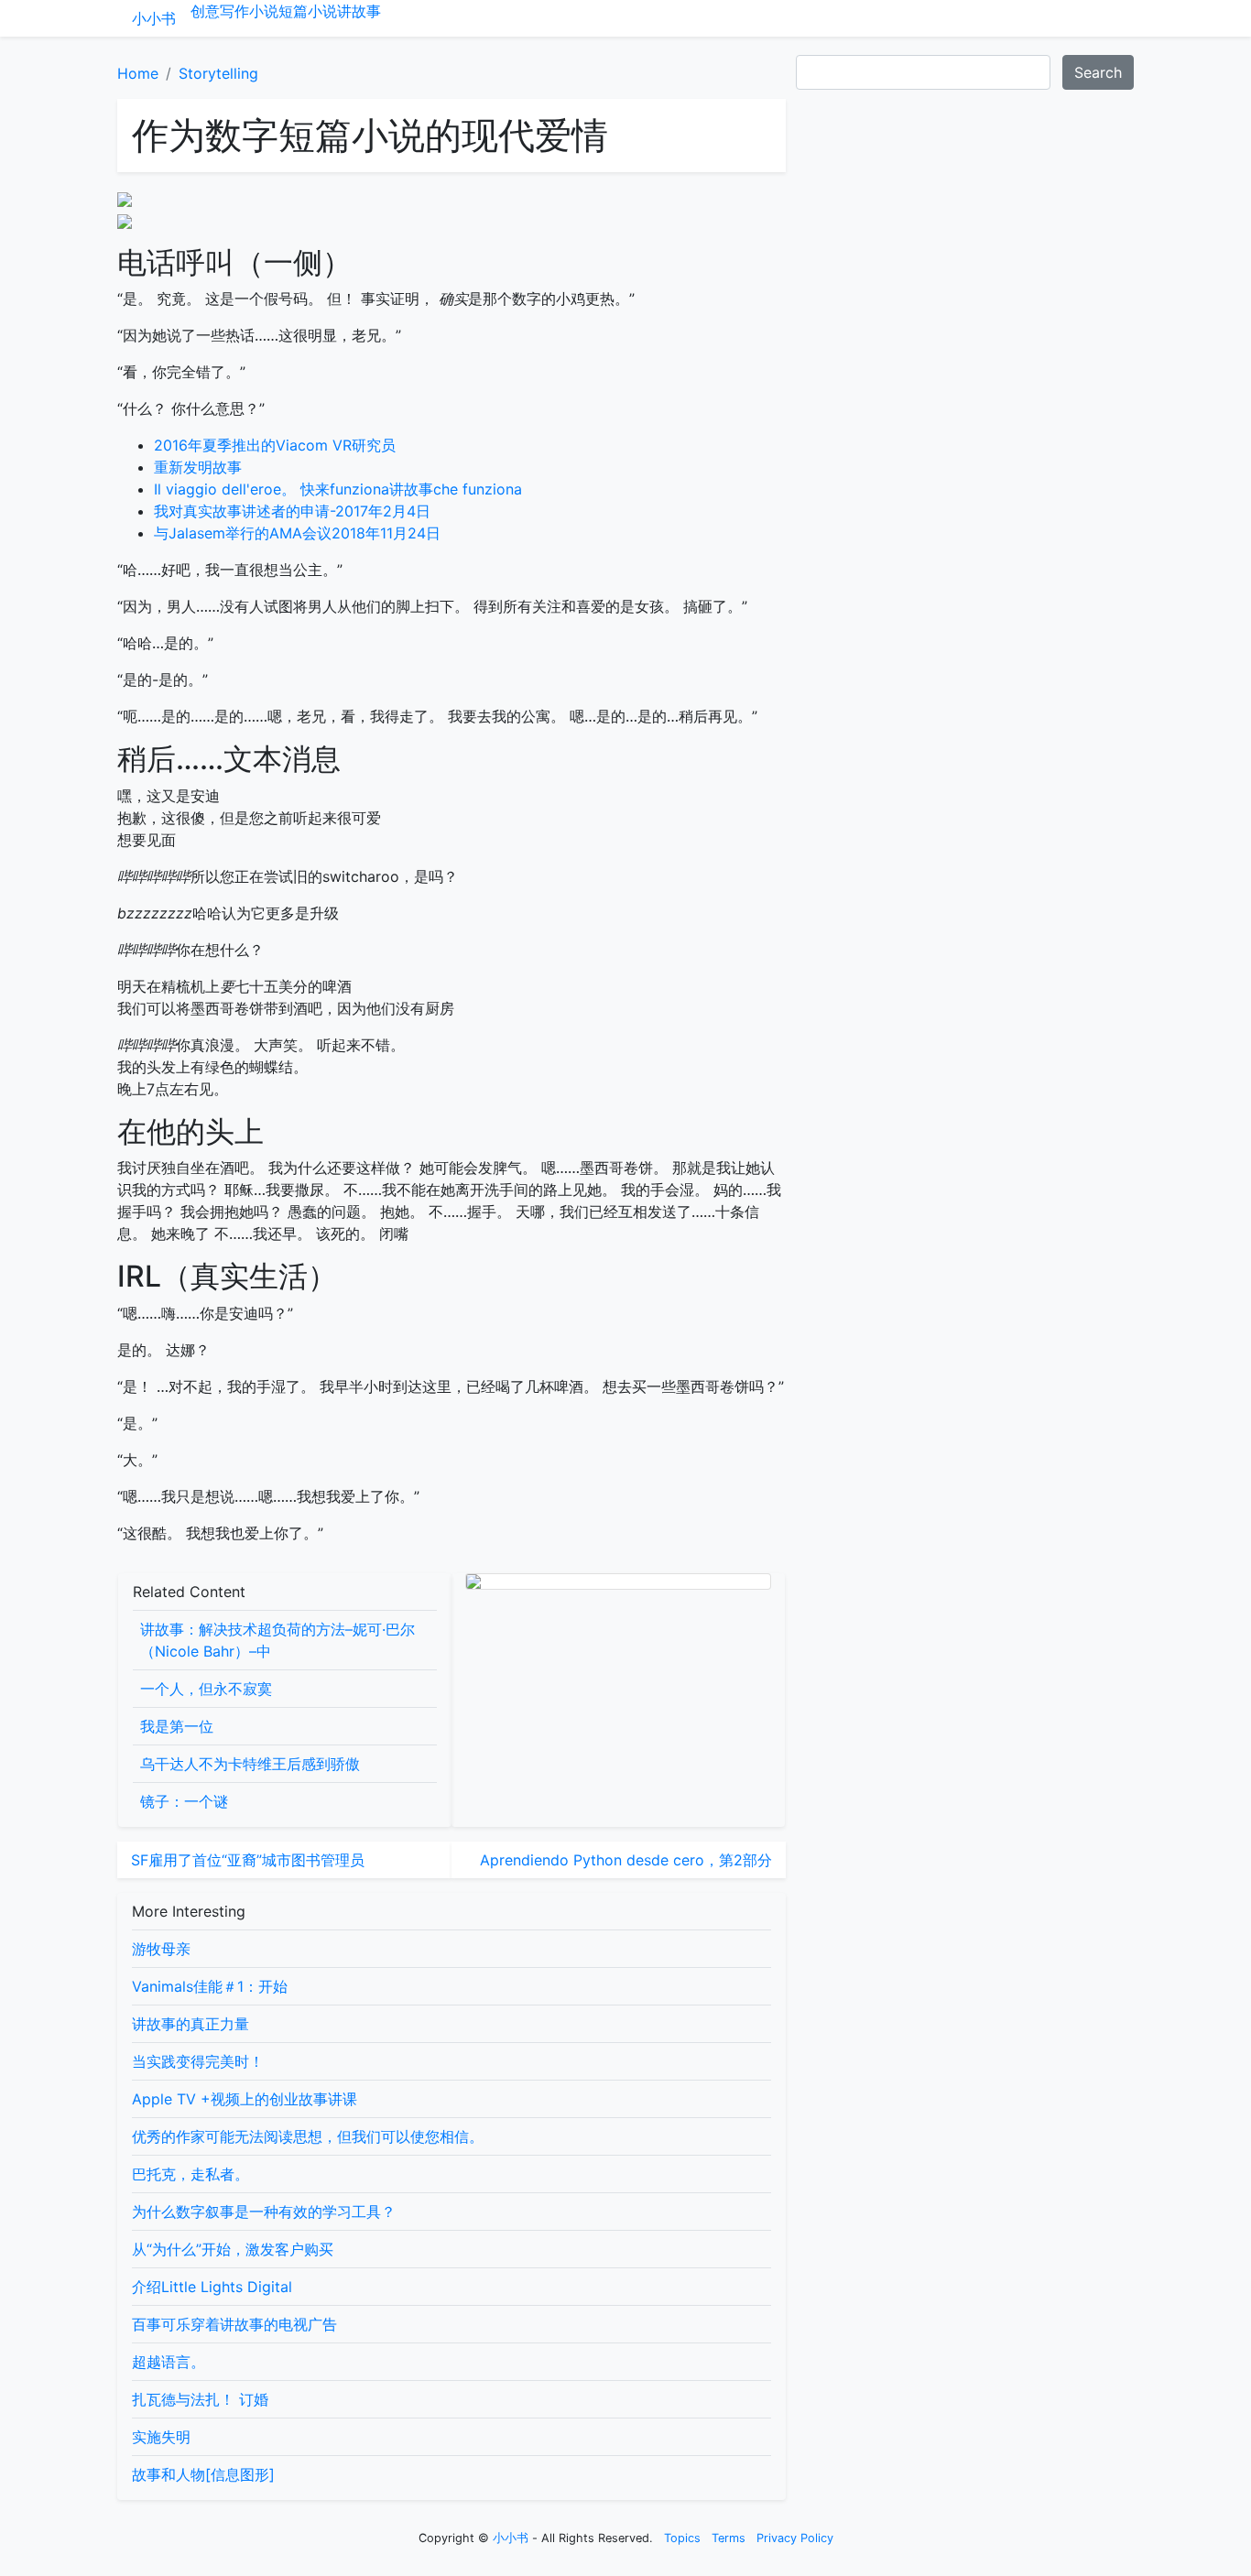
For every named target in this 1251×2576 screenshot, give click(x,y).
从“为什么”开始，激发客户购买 (233, 2249)
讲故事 (359, 11)
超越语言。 (169, 2362)
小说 (264, 11)
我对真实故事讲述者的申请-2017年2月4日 (292, 511)
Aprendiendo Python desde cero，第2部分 (626, 1860)
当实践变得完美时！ (198, 2061)
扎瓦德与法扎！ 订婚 (200, 2399)
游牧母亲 (161, 1949)
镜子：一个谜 (184, 1801)
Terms (729, 2538)
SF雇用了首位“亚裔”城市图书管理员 (248, 1860)
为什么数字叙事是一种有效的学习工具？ (264, 2212)
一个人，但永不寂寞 (206, 1689)
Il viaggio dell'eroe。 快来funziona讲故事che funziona (338, 489)
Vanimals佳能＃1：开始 (210, 1986)
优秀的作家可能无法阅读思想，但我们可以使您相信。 (308, 2136)
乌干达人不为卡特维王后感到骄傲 (250, 1764)
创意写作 (220, 11)
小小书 (154, 18)
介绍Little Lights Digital (212, 2287)
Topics (682, 2538)
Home (138, 73)
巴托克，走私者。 (190, 2174)
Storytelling (218, 73)
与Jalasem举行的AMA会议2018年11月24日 (297, 533)
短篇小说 (308, 11)
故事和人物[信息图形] (203, 2474)
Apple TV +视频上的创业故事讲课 (245, 2099)
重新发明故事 (198, 467)
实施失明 (161, 2437)
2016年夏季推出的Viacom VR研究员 (275, 445)
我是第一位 (177, 1726)
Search (1098, 72)
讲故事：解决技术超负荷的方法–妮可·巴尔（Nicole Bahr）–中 (277, 1640)
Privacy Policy (795, 2538)
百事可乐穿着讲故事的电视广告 (234, 2324)
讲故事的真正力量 (190, 2024)
